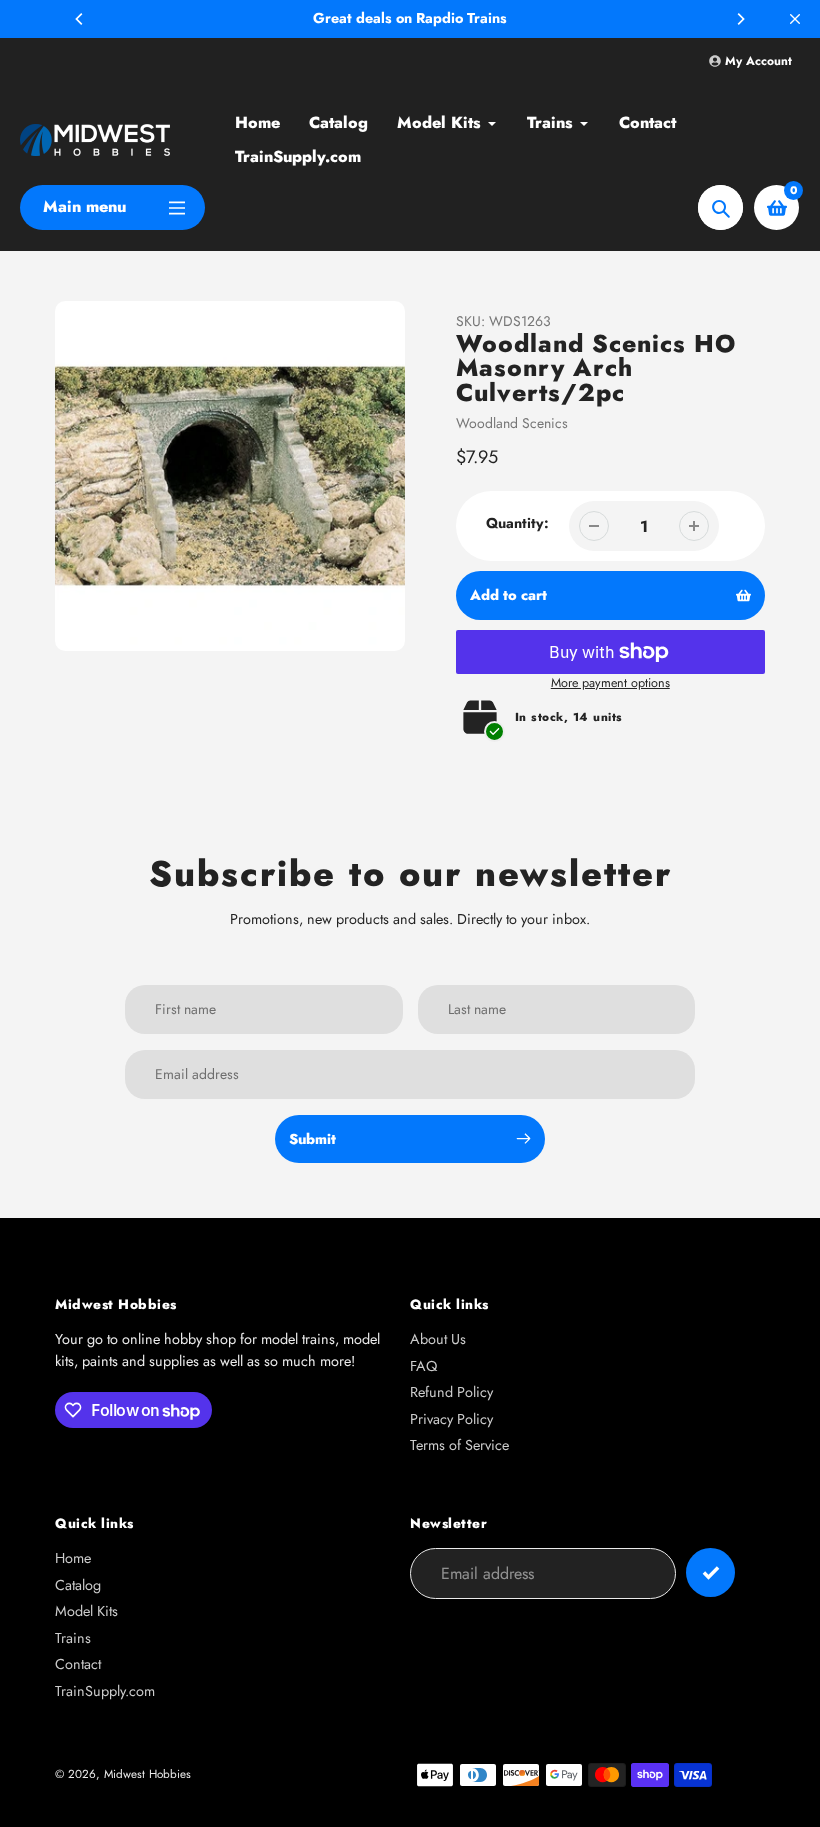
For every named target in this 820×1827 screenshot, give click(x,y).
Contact (78, 1664)
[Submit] (710, 1572)
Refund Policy (451, 1392)
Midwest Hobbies (147, 1773)
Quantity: (517, 523)
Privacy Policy (451, 1419)
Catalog (78, 1585)
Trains (73, 1638)
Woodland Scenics (512, 423)
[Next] (740, 19)
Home (73, 1558)
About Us (438, 1339)
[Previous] (80, 19)
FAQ (423, 1366)
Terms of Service (459, 1445)
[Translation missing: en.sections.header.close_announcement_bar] (795, 19)
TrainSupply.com (105, 1691)
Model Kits (86, 1611)
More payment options (610, 683)
